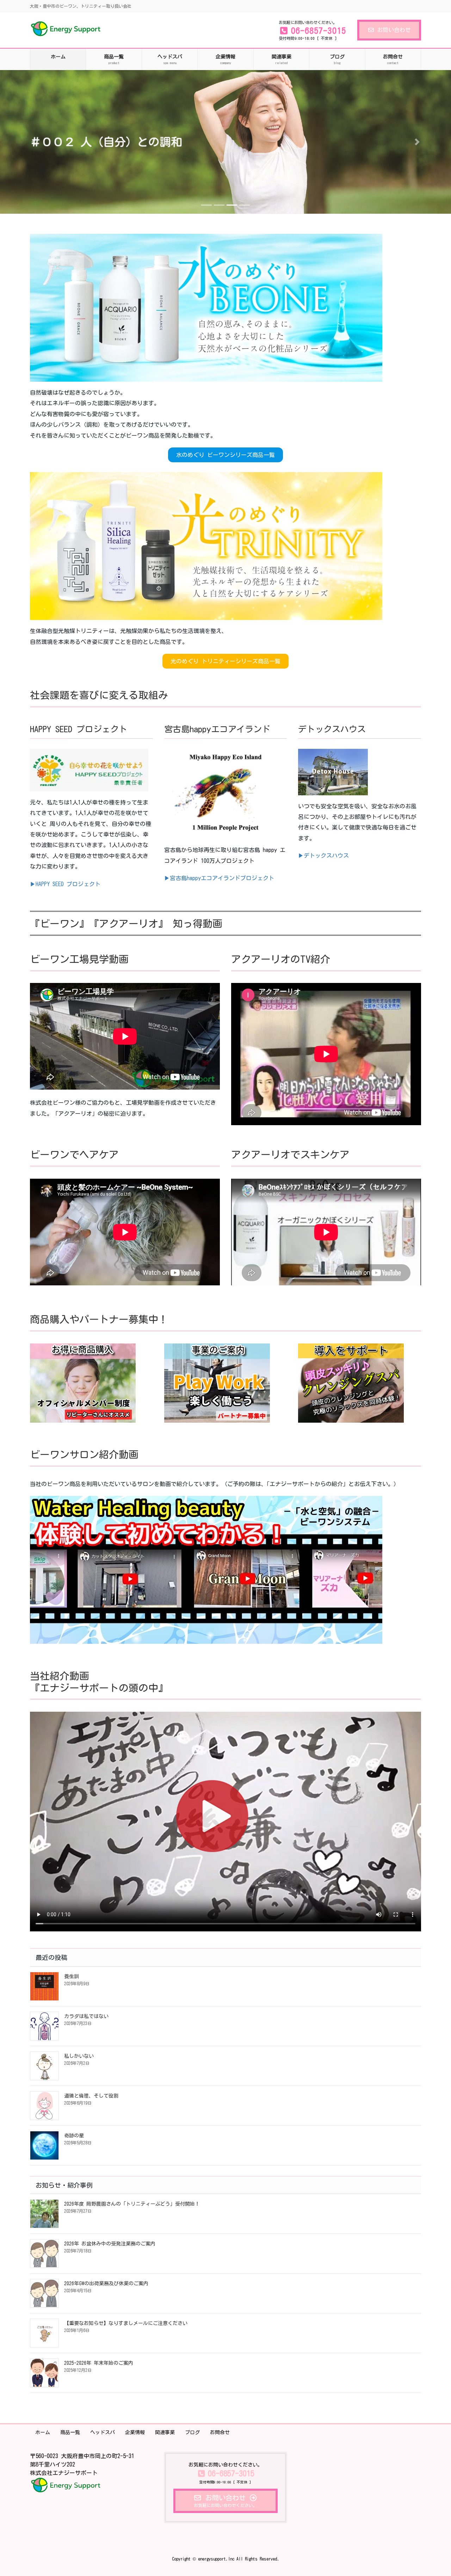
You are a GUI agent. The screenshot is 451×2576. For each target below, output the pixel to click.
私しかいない (79, 2055)
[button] (34, 141)
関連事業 (165, 2431)
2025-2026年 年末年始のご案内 (99, 2362)
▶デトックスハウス (323, 854)
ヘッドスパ (103, 2431)
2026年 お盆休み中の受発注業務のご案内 (110, 2243)
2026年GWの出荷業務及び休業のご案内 (106, 2282)
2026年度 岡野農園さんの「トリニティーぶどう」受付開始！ (132, 2203)
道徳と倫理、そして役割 (91, 2094)
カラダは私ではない (86, 2015)
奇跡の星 (74, 2134)
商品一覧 (70, 2431)
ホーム (43, 2431)
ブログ (192, 2431)
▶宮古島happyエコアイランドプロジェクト (219, 877)
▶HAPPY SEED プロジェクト (65, 883)
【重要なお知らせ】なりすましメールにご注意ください (126, 2322)
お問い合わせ (394, 30)
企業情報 (135, 2431)
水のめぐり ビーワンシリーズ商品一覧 (225, 454)
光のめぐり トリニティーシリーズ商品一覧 (225, 660)
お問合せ (220, 2431)
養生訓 (72, 1975)
